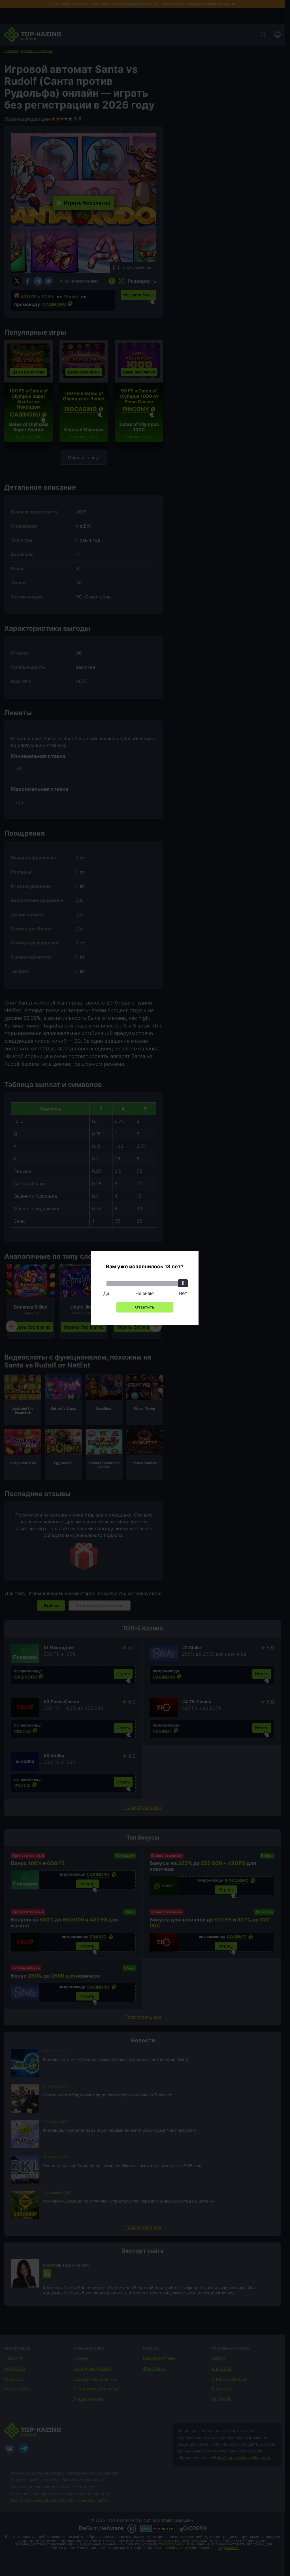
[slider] (183, 1283)
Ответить (145, 1307)
